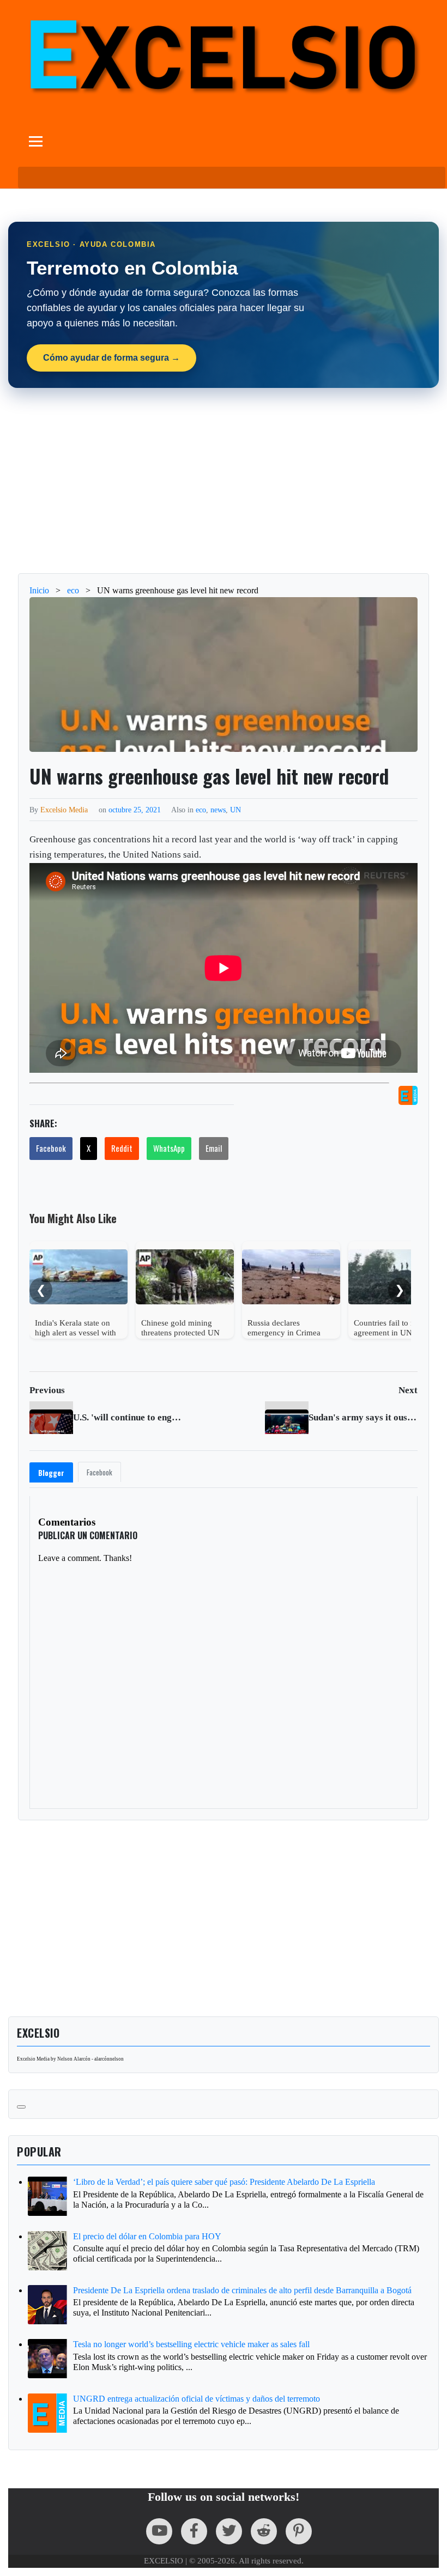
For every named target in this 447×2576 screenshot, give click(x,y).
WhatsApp (169, 1148)
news (218, 810)
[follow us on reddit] (264, 2531)
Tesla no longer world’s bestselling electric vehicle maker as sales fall (191, 2344)
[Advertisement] (224, 481)
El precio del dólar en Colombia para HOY (147, 2236)
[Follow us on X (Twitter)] (229, 2531)
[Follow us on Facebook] (194, 2531)
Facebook (51, 1148)
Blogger (51, 1473)
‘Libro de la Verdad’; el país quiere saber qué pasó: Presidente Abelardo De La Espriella (224, 2182)
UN (235, 810)
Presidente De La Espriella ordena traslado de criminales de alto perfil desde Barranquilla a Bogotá (242, 2290)
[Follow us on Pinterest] (299, 2531)
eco (201, 810)
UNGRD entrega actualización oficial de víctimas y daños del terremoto (197, 2399)
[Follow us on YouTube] (159, 2531)
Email (214, 1148)
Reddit (122, 1148)
